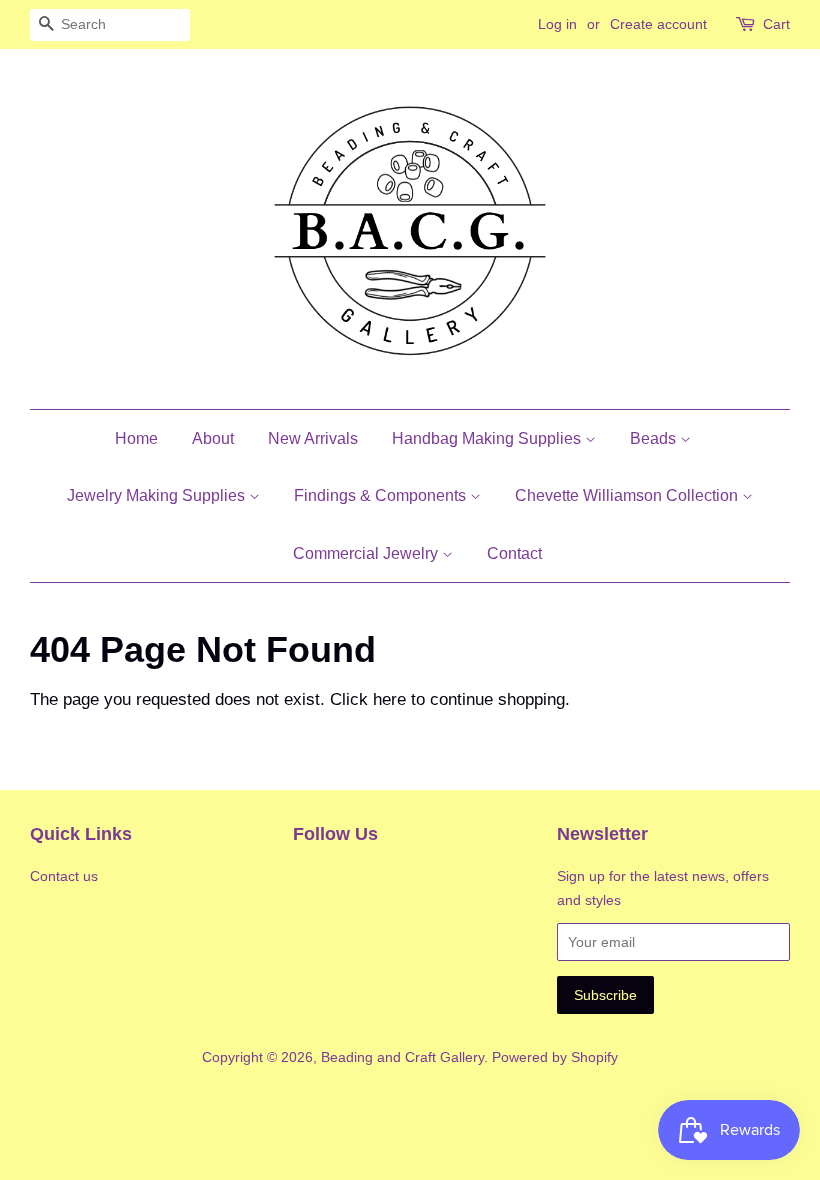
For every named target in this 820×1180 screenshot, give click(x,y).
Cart (776, 24)
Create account (658, 24)
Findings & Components (382, 495)
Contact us (64, 876)
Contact (514, 553)
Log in (557, 24)
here (389, 699)
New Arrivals (313, 438)
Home (136, 438)
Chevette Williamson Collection (628, 495)
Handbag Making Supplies (488, 438)
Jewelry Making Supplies (158, 495)
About (213, 438)
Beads (655, 438)
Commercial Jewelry (367, 553)
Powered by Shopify (555, 1057)
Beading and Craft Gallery (402, 1057)
